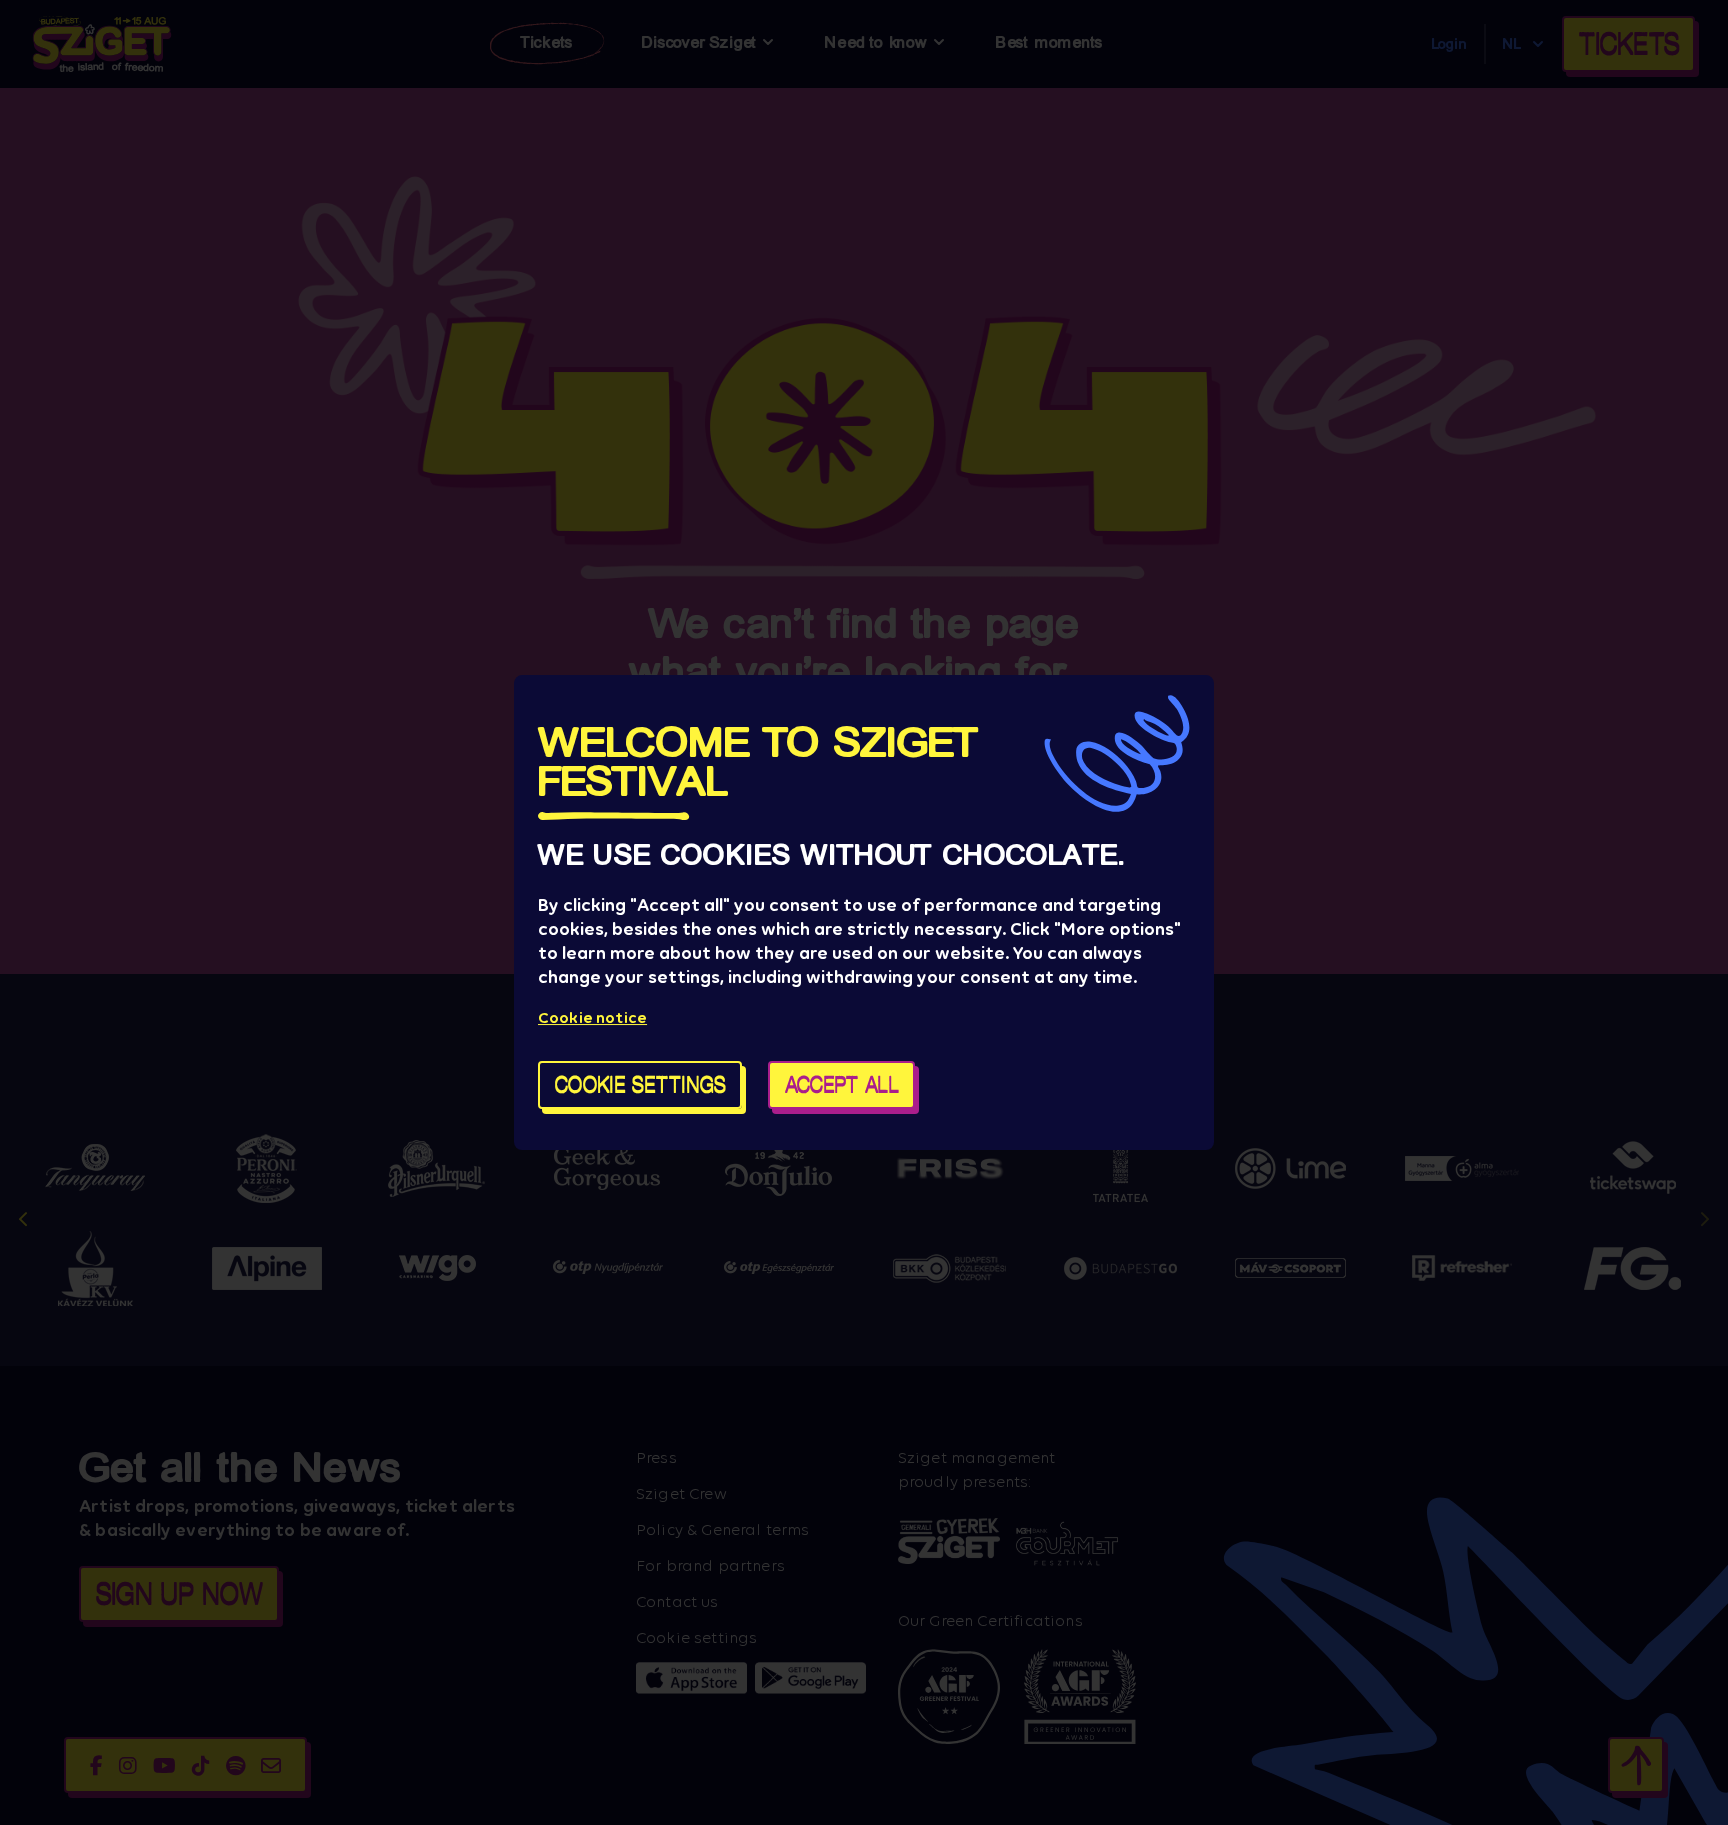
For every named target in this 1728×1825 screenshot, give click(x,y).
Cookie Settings (640, 1084)
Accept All (842, 1084)
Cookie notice (592, 1017)
